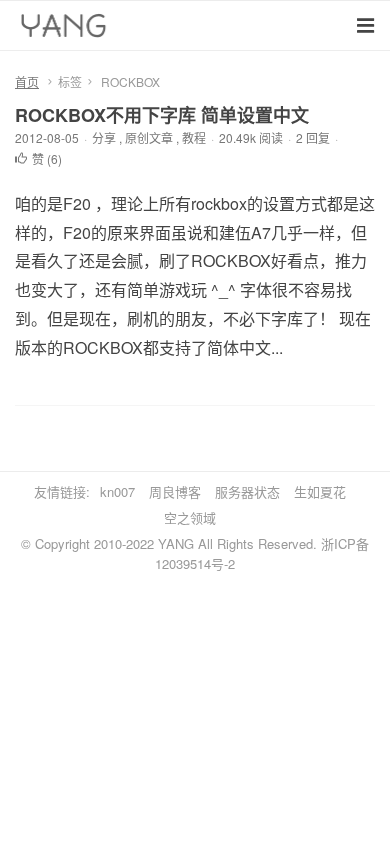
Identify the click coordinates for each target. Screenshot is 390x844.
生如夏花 (320, 491)
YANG (176, 543)
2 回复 (313, 137)
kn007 (117, 491)
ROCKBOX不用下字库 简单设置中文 (162, 115)
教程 (194, 137)
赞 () (47, 158)
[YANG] (66, 30)
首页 (27, 81)
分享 (104, 137)
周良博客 (175, 491)
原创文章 (149, 137)
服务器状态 (247, 491)
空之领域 (190, 517)
